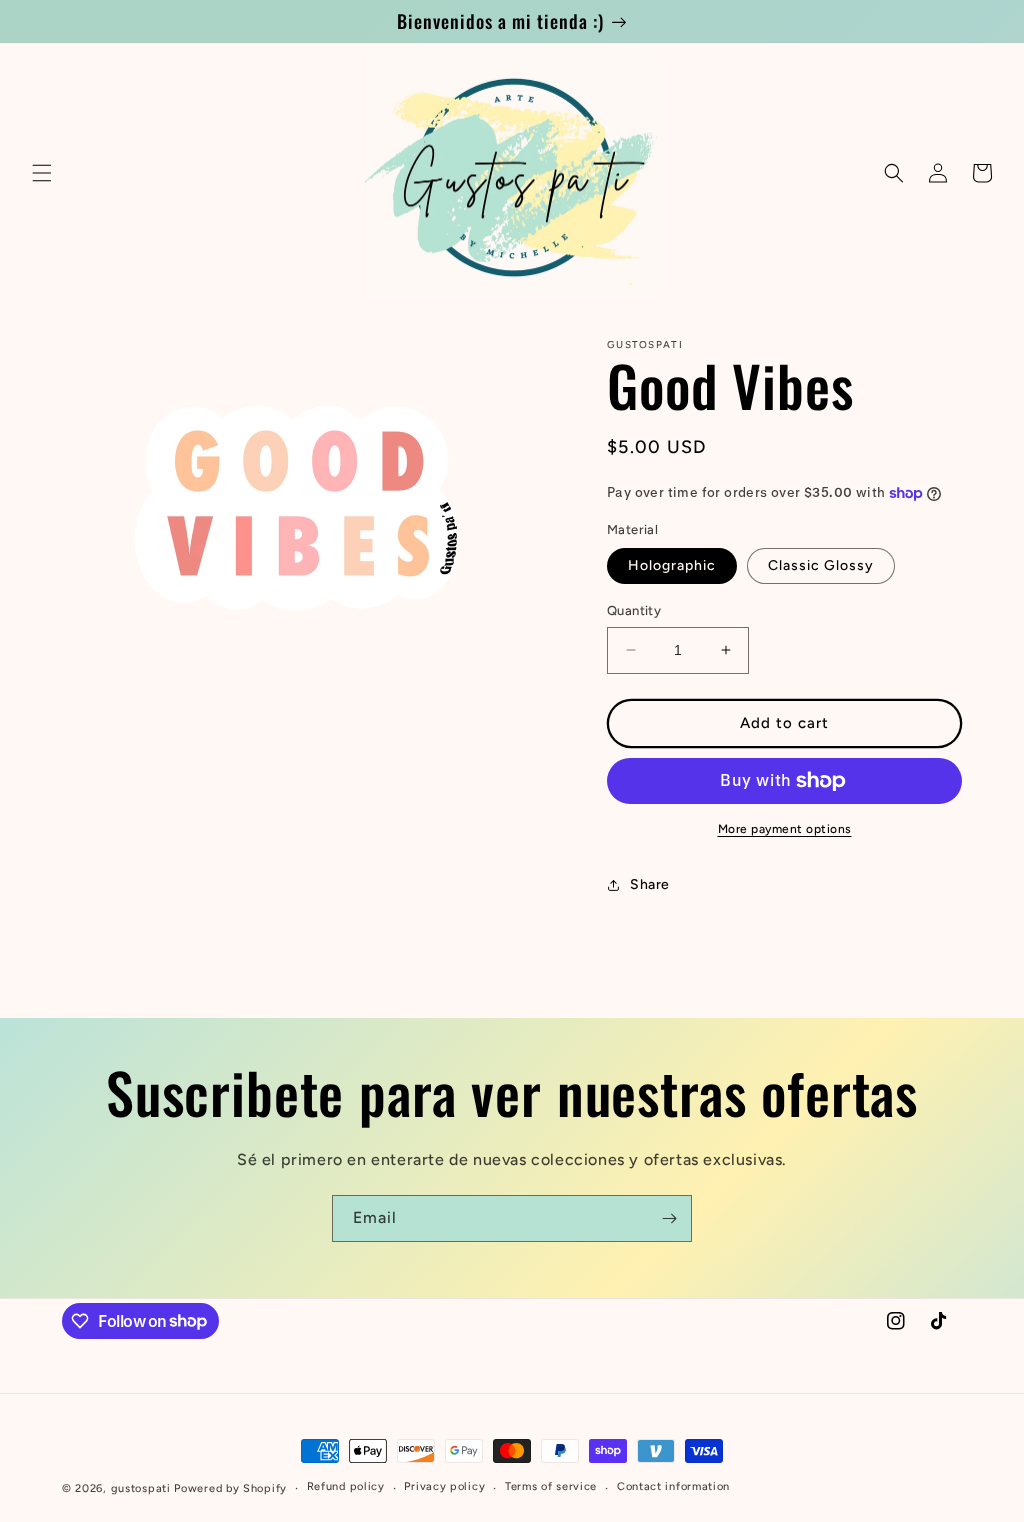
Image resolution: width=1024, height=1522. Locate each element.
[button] (42, 173)
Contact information (673, 1486)
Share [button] (650, 884)
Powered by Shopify (230, 1488)
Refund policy (346, 1486)
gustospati (141, 1488)
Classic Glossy (821, 565)
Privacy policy (444, 1486)
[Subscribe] (669, 1218)
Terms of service (551, 1486)
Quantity (634, 610)
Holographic (672, 565)
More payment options (785, 829)
